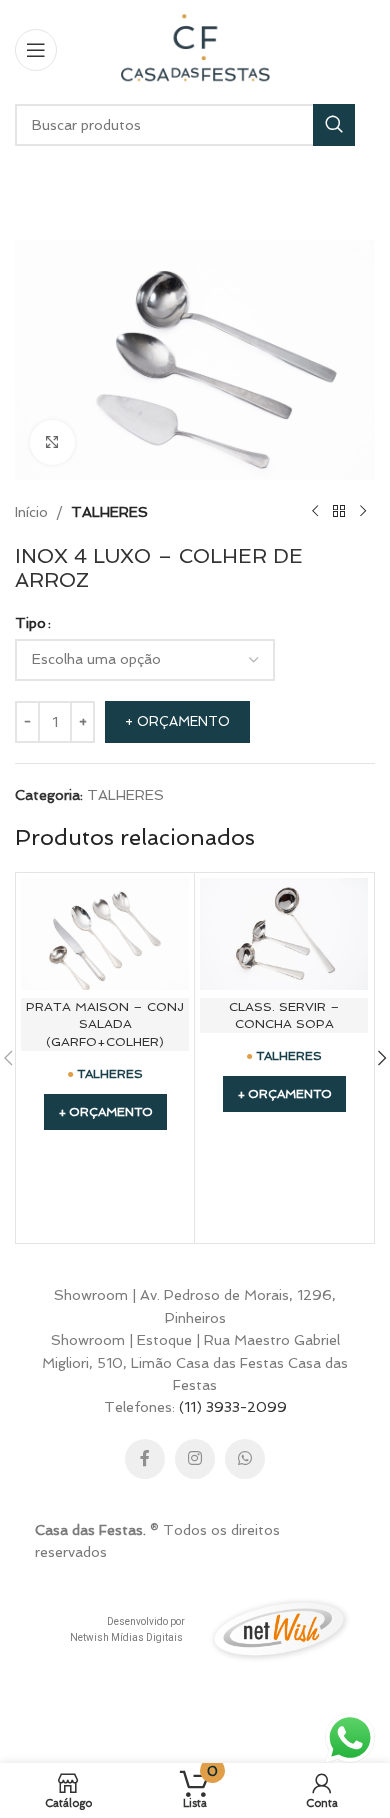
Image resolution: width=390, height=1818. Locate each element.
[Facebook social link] (145, 1459)
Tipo (30, 623)
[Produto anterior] (315, 512)
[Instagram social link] (195, 1459)
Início (31, 512)
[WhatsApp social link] (245, 1459)
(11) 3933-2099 (233, 1407)
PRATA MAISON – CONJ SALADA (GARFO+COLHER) (105, 1024)
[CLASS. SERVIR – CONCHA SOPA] (284, 934)
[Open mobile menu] (36, 50)
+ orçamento (177, 721)
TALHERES (109, 512)
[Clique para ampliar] (52, 442)
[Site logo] (195, 48)
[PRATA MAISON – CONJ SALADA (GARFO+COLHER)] (105, 934)
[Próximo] (363, 512)
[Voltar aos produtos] (339, 512)
